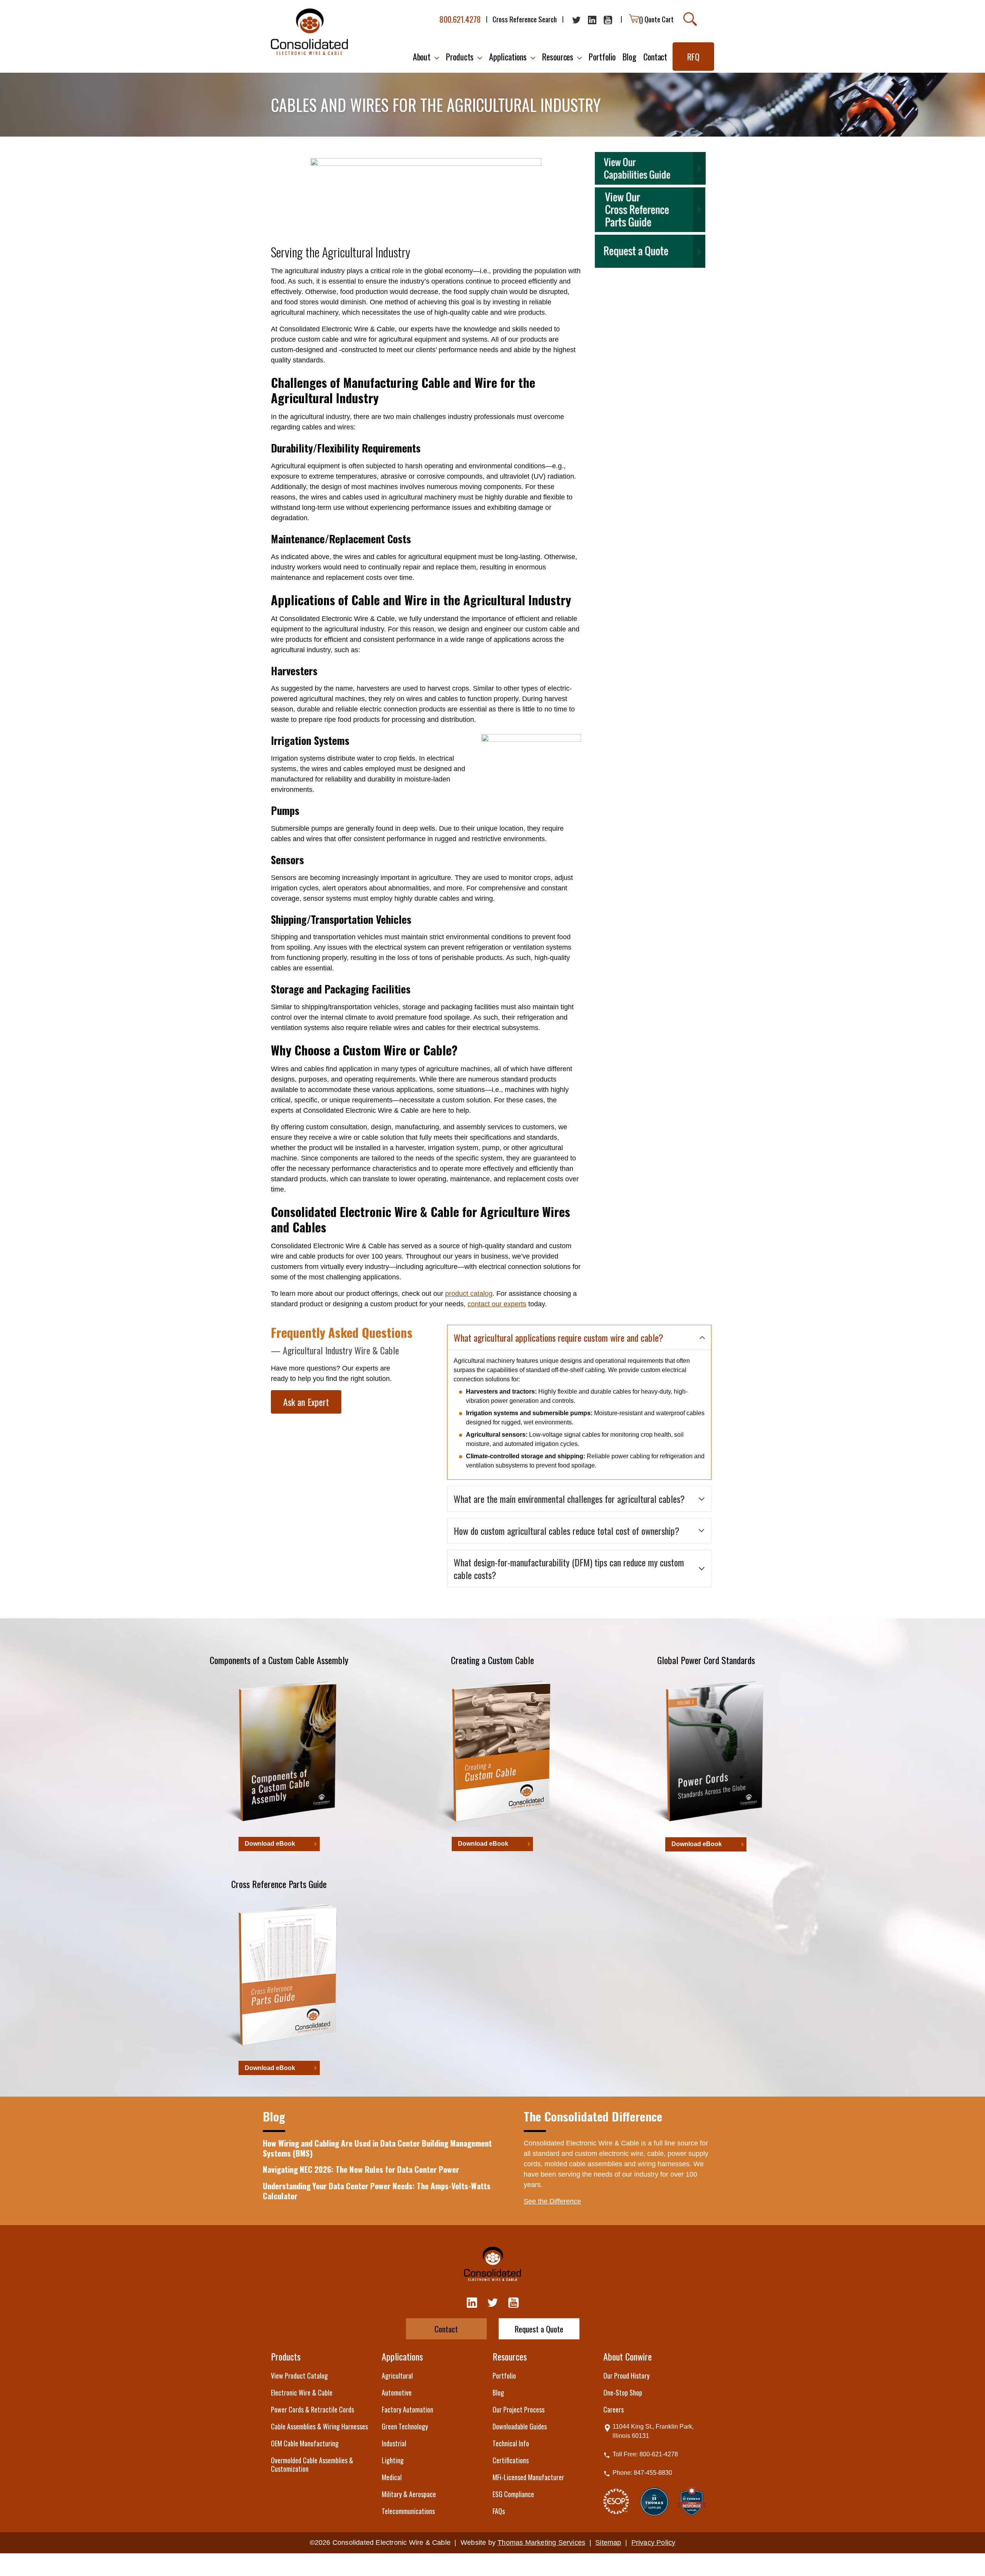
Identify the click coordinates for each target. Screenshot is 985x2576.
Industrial (394, 2443)
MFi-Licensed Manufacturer (528, 2477)
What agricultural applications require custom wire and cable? (558, 1337)
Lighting (393, 2460)
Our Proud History (626, 2376)
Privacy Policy (654, 2543)
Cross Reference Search (525, 19)
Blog (498, 2392)
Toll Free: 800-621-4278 (645, 2454)
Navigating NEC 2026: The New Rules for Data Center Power (361, 2169)
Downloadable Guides (520, 2426)
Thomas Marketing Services (541, 2543)
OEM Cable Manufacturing (305, 2443)
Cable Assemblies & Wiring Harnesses (319, 2426)
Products (286, 2356)
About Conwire (628, 2356)
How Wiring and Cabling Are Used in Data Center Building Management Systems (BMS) (377, 2148)
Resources (510, 2356)
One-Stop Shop (623, 2392)
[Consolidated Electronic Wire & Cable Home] (309, 32)
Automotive (397, 2392)
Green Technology (405, 2426)
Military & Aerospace (409, 2494)
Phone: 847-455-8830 (642, 2473)
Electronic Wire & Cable (302, 2392)
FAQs (499, 2511)
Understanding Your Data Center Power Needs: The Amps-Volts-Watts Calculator (377, 2191)
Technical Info (511, 2443)
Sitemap (608, 2543)
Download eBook (270, 1844)
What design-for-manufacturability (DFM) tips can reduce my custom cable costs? (569, 1568)
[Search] (690, 19)
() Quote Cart (656, 19)
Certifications (511, 2460)
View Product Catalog (299, 2376)
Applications (402, 2356)
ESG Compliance (513, 2494)
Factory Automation (407, 2409)
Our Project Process (518, 2409)
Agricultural (397, 2376)
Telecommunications (408, 2511)
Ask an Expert (306, 1402)
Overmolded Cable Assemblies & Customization (312, 2464)
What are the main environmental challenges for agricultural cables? (569, 1499)
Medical (392, 2477)
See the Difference (552, 2201)
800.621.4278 (460, 19)
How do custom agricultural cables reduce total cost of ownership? (567, 1531)
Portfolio (504, 2376)
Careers (614, 2409)
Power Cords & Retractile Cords (312, 2409)
